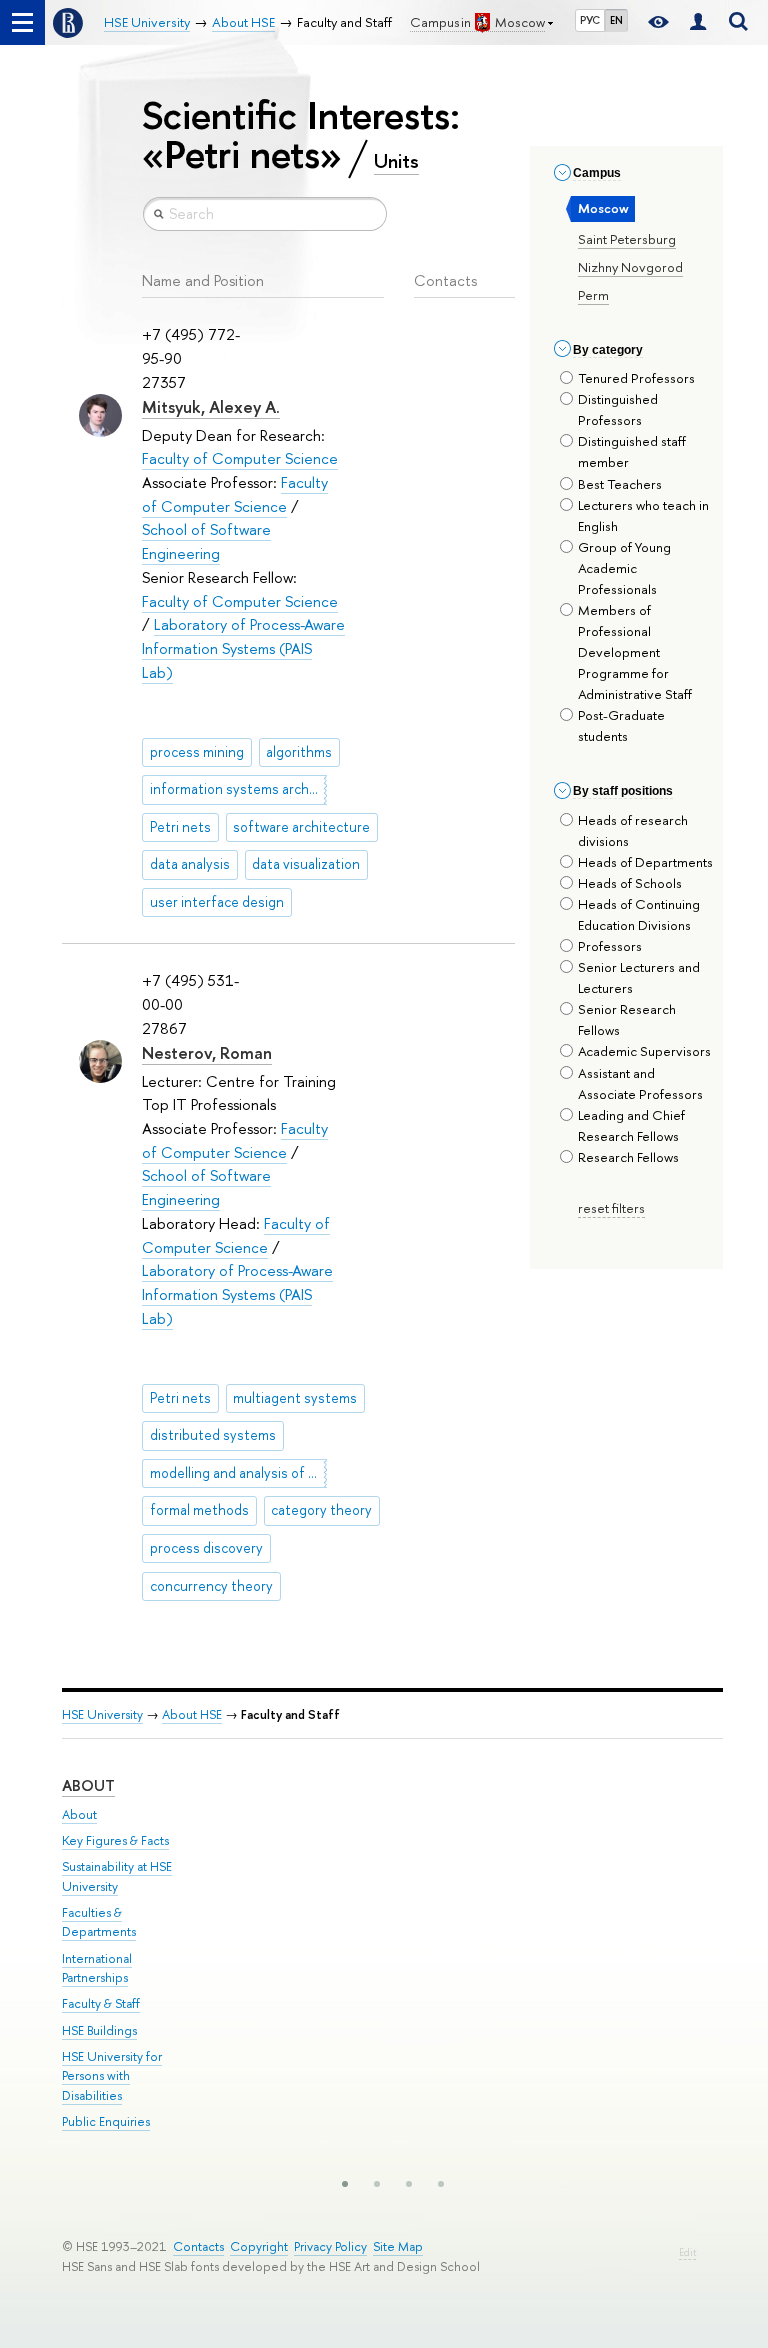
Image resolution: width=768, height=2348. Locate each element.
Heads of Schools (630, 883)
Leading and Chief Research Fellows (631, 1125)
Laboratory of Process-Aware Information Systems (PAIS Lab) (243, 648)
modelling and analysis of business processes (238, 1473)
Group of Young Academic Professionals (624, 568)
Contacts (198, 2246)
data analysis (190, 864)
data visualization (306, 864)
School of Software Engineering (206, 541)
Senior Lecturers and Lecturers (639, 977)
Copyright (259, 2246)
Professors (610, 946)
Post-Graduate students (621, 725)
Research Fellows (628, 1157)
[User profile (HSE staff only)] (698, 22)
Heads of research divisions (633, 830)
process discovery (206, 1548)
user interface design (217, 902)
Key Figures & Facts (115, 1840)
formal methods (199, 1510)
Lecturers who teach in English (643, 515)
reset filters (611, 1208)
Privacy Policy (330, 2246)
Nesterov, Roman (207, 1052)
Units (396, 161)
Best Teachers (620, 484)
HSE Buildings (99, 2030)
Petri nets (180, 827)
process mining (197, 752)
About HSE (192, 1714)
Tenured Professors (636, 378)
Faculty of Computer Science (240, 458)
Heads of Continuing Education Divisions (639, 914)
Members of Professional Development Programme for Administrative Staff (635, 652)
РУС (590, 20)
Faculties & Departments (99, 1922)
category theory (321, 1510)
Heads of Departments (645, 862)
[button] (345, 2184)
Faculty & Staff (101, 2003)
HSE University (102, 1714)
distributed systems (213, 1435)
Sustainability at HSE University (117, 1876)
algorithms (299, 752)
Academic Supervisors (644, 1051)
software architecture (301, 827)
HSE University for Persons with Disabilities (112, 2076)
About (88, 1785)
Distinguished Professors (618, 409)
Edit (687, 2252)
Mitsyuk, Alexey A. (211, 406)
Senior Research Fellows (627, 1019)
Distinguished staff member (632, 451)
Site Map (398, 2246)
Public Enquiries (106, 2121)
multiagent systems (295, 1398)
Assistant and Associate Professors (640, 1083)
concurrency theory (211, 1586)
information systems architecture (238, 789)
